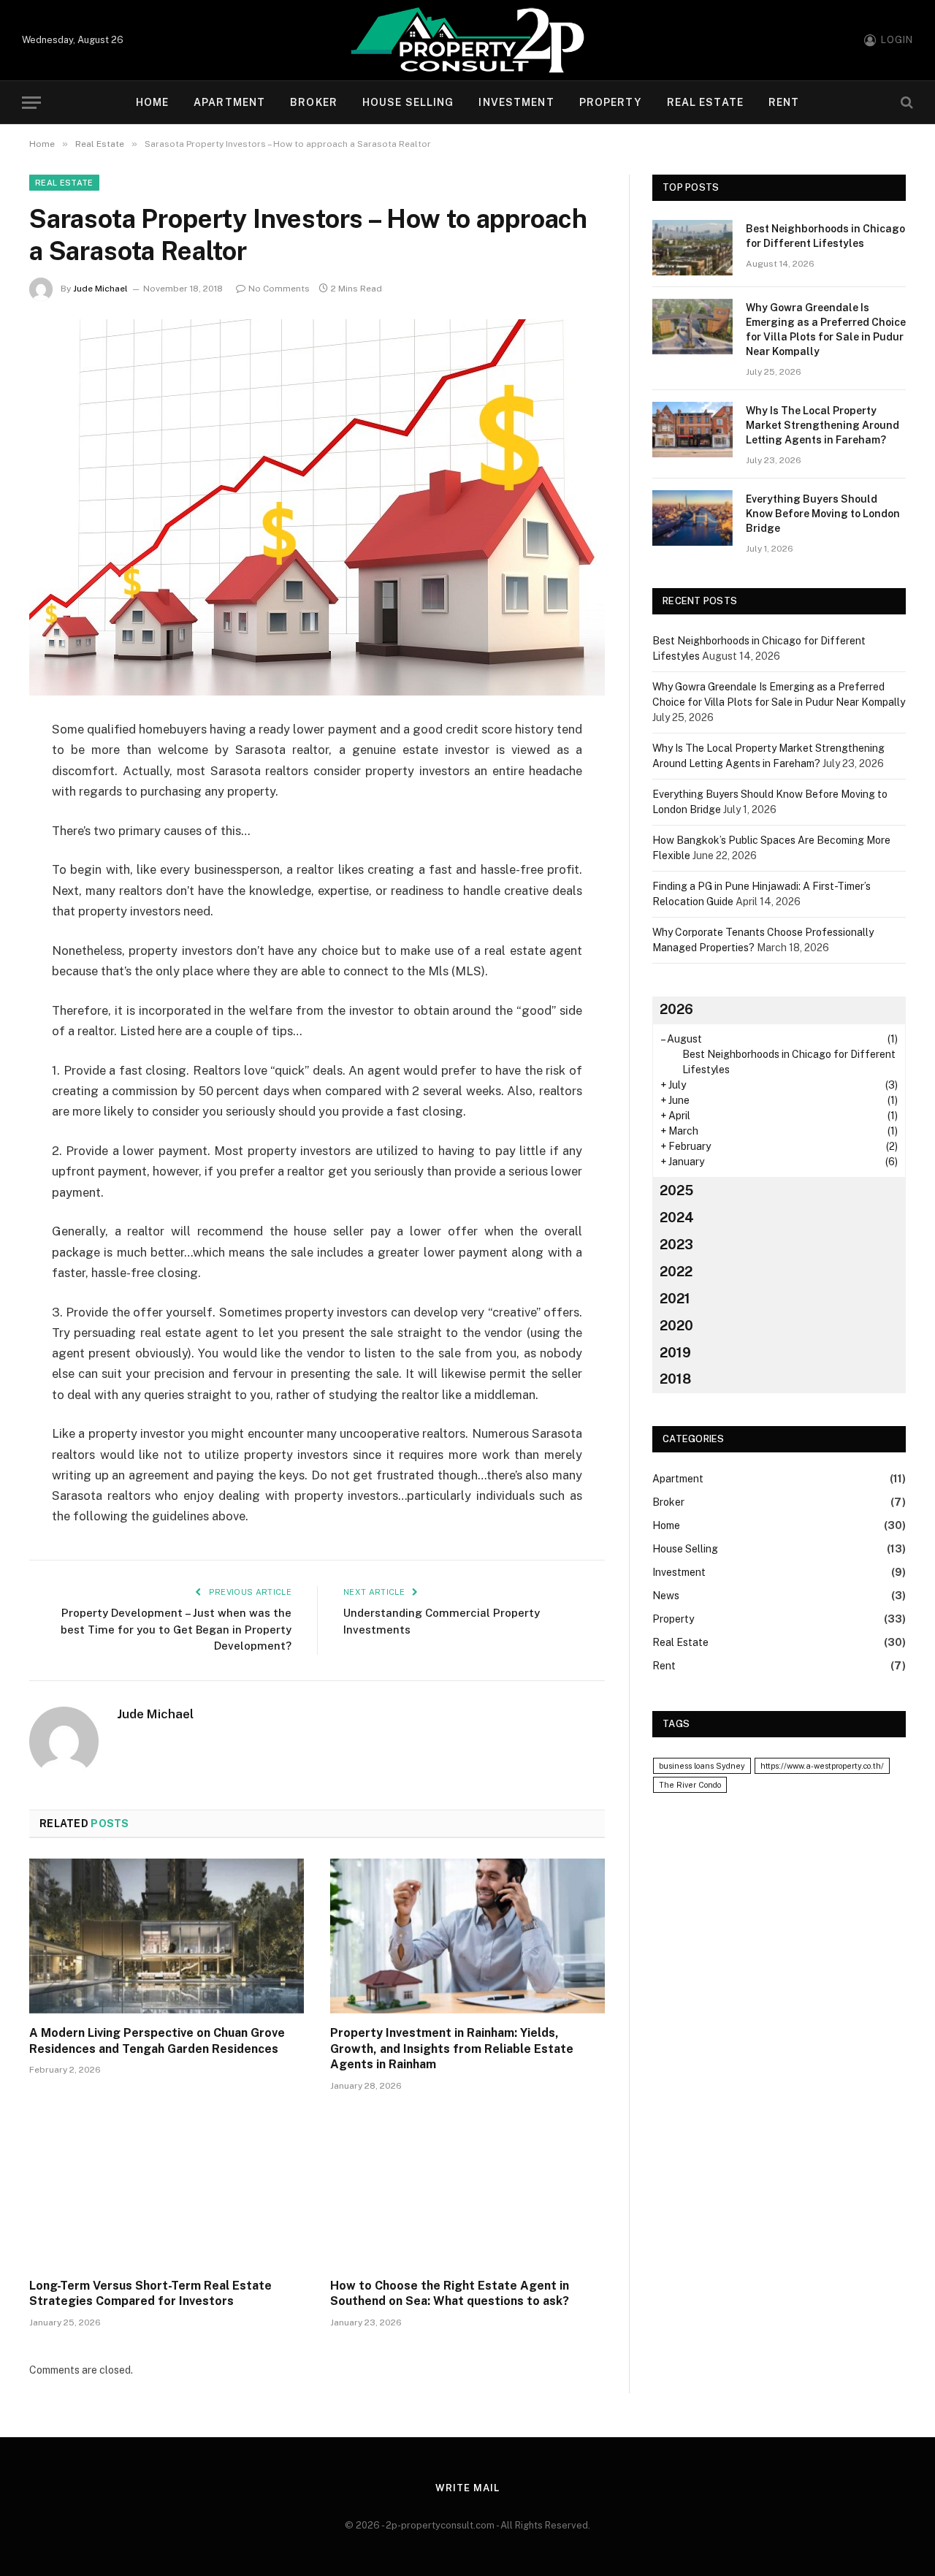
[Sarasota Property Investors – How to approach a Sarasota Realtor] (317, 507)
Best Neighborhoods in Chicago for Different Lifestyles (825, 236)
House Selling (408, 102)
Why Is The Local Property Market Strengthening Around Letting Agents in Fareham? (823, 425)
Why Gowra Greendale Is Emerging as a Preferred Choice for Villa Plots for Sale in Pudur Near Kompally (826, 329)
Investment (516, 102)
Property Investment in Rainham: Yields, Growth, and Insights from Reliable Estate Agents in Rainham (452, 2049)
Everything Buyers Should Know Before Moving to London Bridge (823, 514)
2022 (676, 1272)
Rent (784, 102)
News (666, 1596)
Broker (314, 102)
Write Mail (467, 2488)
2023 (676, 1245)
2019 (675, 1353)
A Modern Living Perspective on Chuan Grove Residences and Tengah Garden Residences (157, 2041)
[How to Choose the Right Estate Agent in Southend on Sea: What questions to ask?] (467, 2189)
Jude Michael (100, 289)
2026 (676, 1009)
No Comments (279, 289)
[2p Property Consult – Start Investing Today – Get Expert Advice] (467, 40)
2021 (675, 1299)
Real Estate (705, 102)
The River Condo (690, 1785)
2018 (675, 1379)
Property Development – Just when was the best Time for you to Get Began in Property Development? (176, 1629)
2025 (676, 1190)
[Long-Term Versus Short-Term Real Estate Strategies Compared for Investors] (167, 2189)
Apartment (229, 102)
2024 (677, 1217)
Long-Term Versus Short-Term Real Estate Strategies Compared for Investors (150, 2294)
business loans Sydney (702, 1766)
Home (152, 102)
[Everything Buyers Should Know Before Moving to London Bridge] (692, 518)
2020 (676, 1326)
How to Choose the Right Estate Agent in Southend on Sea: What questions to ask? (450, 2294)
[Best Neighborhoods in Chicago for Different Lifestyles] (692, 248)
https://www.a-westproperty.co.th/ (822, 1766)
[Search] (905, 103)
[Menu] (31, 103)
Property (611, 102)
